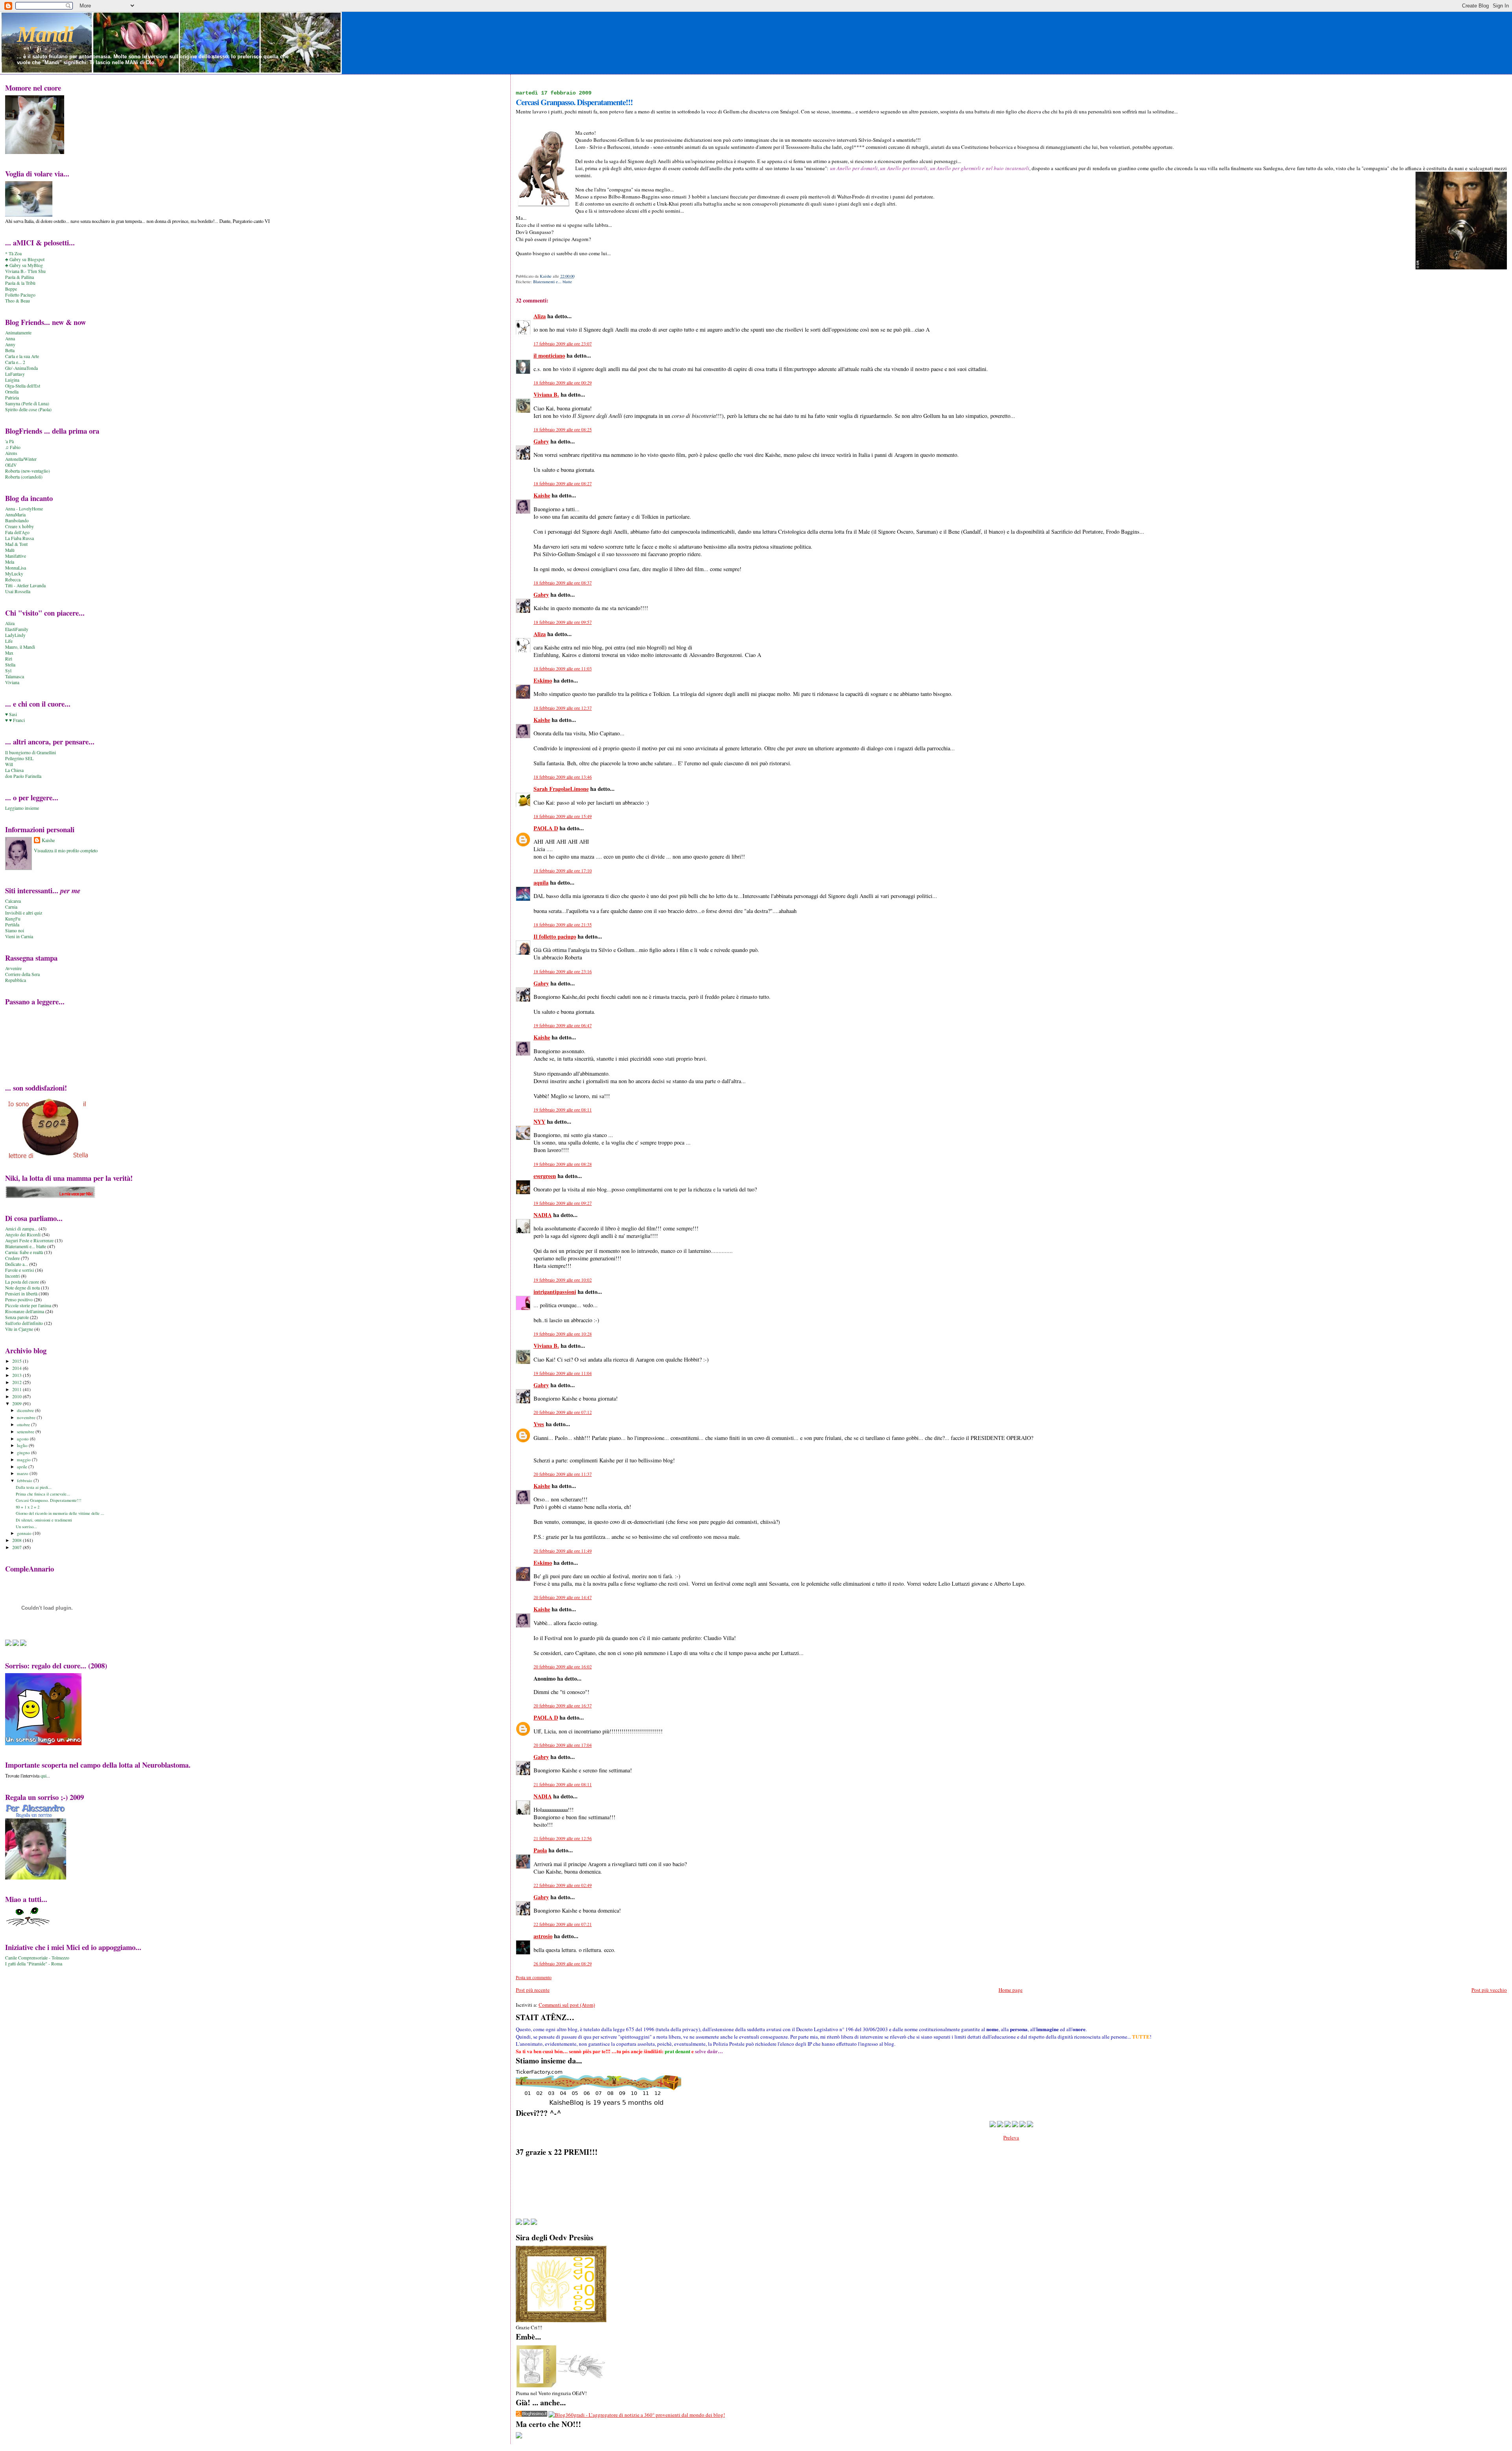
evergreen (545, 1176)
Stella (10, 665)
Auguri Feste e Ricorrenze (29, 1240)
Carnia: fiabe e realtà (24, 1252)
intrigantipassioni (555, 1292)
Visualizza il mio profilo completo (66, 850)
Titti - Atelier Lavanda (25, 585)
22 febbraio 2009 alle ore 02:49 (563, 1885)
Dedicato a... (17, 1264)
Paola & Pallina (19, 277)
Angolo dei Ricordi (23, 1235)
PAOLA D (546, 828)
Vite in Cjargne (19, 1329)
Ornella (12, 392)
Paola (540, 1850)
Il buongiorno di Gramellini (31, 752)
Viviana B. (546, 394)
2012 (18, 1382)
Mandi (45, 34)
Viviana (12, 682)
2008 (18, 1540)
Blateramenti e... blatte (553, 282)
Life (9, 641)
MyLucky (14, 574)
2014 (18, 1368)
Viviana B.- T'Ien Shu (25, 271)
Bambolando (17, 520)
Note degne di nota (22, 1288)
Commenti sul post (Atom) (567, 2005)
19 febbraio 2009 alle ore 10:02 (563, 1280)
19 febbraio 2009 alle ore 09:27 (563, 1203)
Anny (10, 344)
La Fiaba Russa (19, 538)
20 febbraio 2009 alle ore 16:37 (563, 1706)
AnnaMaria (15, 515)
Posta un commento (534, 1977)
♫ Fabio (13, 447)
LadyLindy (15, 635)
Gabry (541, 441)
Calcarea (13, 901)
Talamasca (15, 676)
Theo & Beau (18, 301)
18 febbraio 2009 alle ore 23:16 (563, 971)
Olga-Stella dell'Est (23, 386)
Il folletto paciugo (555, 936)
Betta (10, 350)
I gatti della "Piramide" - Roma (34, 1964)
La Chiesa (14, 770)
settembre (26, 1431)
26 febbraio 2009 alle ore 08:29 (563, 1964)
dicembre (26, 1410)
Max (9, 653)
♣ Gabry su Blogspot (25, 259)
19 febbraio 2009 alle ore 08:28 (563, 1164)
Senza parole (17, 1317)
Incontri (12, 1276)
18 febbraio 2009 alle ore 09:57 (563, 622)
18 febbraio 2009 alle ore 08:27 (563, 483)
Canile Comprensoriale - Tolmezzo (37, 1958)
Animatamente (18, 333)
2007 (18, 1547)
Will (9, 764)
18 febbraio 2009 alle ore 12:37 (563, 708)
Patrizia (12, 398)
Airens (11, 453)
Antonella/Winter (21, 459)
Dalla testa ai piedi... (34, 1487)
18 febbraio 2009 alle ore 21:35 (563, 925)
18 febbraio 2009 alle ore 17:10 (563, 871)
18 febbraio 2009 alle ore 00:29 (563, 383)
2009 (18, 1404)
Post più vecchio (1489, 1990)
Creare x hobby (19, 526)
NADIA (543, 1215)
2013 (18, 1375)
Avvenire (13, 968)
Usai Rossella (18, 591)
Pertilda (12, 925)
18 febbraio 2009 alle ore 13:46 (563, 777)
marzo (23, 1473)
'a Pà (9, 441)
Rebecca (13, 580)
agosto (23, 1439)
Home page (1011, 1990)
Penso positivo (19, 1300)
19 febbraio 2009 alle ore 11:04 (563, 1373)
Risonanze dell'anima (25, 1311)
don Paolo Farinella (23, 776)
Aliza (540, 316)
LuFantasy (15, 374)
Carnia (11, 907)
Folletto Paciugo (20, 295)
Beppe (11, 289)
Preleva (1011, 2137)
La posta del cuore (22, 1282)
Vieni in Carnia (19, 936)
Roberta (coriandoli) (24, 477)
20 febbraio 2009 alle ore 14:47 (563, 1597)
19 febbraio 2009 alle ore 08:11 (563, 1110)
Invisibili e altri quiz (24, 913)
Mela (10, 562)
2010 (18, 1396)
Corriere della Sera (22, 974)
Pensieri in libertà (21, 1294)
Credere (12, 1258)
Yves (539, 1424)
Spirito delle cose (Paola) (28, 409)
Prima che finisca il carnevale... (43, 1494)
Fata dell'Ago (17, 532)
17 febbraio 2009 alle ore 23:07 (563, 344)
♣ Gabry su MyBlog (24, 265)
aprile (23, 1467)
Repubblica (16, 980)
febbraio (25, 1480)
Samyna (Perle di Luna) (27, 404)
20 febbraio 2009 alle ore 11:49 (563, 1551)
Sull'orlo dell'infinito (24, 1323)
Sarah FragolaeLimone (561, 789)
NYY (539, 1122)
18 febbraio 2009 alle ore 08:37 (563, 583)
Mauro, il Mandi (20, 647)
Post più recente (533, 1990)
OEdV (11, 465)
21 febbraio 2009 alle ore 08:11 (563, 1784)
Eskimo (543, 680)
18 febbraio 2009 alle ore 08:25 (563, 430)
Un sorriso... (26, 1527)
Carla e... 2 (15, 362)
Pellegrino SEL (19, 758)
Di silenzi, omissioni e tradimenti (44, 1520)
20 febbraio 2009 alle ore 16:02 (563, 1667)
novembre (27, 1417)
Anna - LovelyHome (24, 509)
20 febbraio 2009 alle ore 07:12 (563, 1412)
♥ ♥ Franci (15, 720)
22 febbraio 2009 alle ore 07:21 (563, 1924)
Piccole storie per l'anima (28, 1305)
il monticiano (549, 355)
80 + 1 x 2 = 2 (28, 1507)
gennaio (25, 1533)
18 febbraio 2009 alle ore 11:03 (563, 669)
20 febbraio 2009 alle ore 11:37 (563, 1474)
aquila (541, 882)
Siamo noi (15, 930)
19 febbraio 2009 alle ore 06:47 (563, 1025)
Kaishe (542, 495)
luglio (23, 1445)
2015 (18, 1361)
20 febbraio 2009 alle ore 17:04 (563, 1745)
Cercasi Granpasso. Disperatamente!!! (49, 1500)
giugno (24, 1452)
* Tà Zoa (13, 253)
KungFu (13, 919)
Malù (10, 550)
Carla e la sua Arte (22, 356)
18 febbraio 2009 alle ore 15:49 (563, 816)
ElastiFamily (17, 629)
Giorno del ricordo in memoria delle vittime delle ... (60, 1513)
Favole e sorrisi (19, 1270)
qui (44, 1776)
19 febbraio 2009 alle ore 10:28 (563, 1334)
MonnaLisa (16, 568)
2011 (18, 1389)
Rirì (9, 659)
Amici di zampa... (21, 1229)
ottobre (24, 1424)
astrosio (543, 1936)
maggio (24, 1459)
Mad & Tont (16, 544)
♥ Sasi (11, 714)
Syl (8, 671)
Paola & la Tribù (20, 283)
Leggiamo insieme (22, 808)
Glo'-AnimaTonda (21, 368)
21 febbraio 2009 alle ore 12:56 (563, 1838)
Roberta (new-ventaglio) (28, 471)
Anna (10, 339)
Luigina (12, 380)
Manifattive (16, 556)
